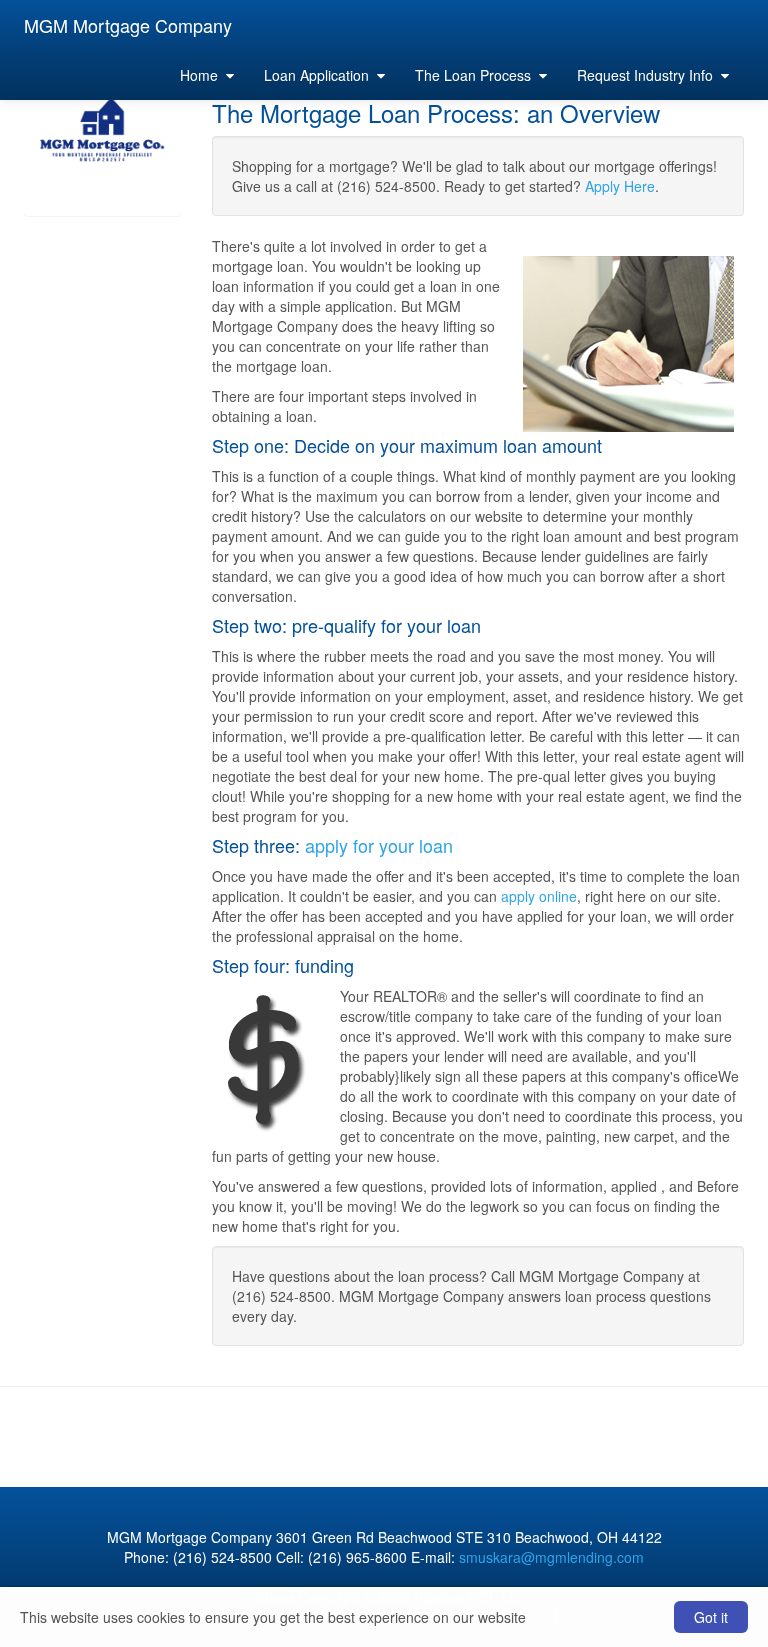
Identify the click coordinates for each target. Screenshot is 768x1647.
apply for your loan (379, 845)
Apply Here (620, 186)
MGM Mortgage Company (128, 25)
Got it (711, 1617)
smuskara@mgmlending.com (551, 1557)
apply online (539, 896)
